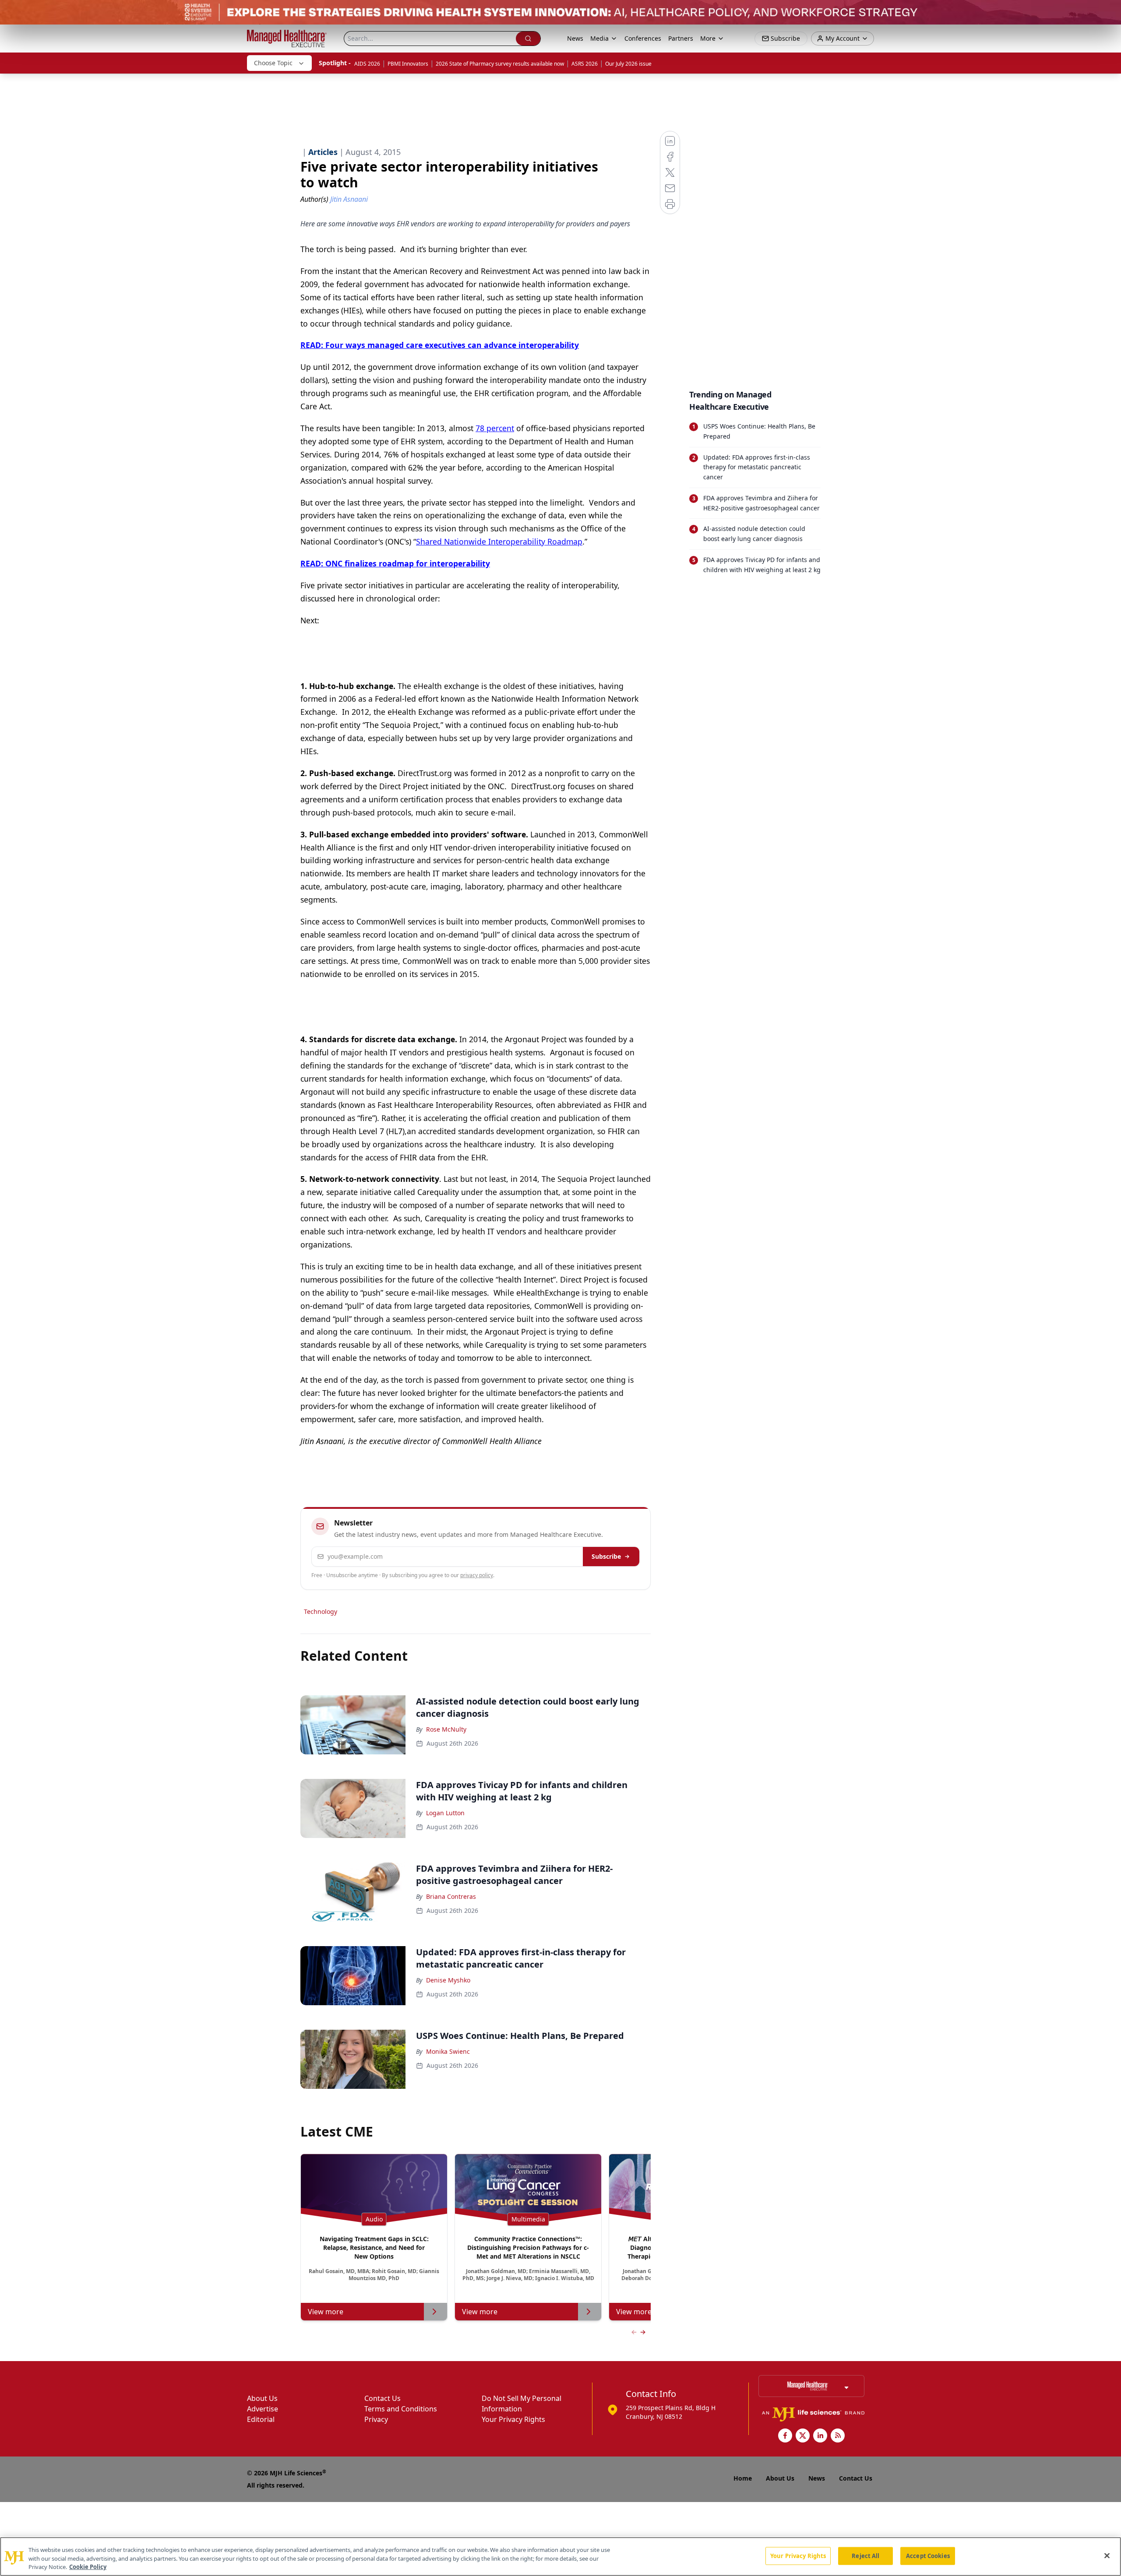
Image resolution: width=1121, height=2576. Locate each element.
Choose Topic (273, 63)
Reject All (865, 2555)
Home (743, 2478)
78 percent (495, 428)
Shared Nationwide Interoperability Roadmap (499, 541)
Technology (321, 1611)
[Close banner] (1110, 11)
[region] (560, 2557)
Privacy (376, 2419)
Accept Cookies (928, 2555)
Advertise (263, 2409)
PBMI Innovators (408, 64)
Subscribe (606, 1556)
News (575, 38)
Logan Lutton (445, 1813)
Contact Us (382, 2398)
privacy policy (477, 1575)
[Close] (1107, 2555)
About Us (262, 2398)
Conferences (643, 38)
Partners (681, 38)
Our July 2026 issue (628, 64)
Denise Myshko (448, 1980)
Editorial (261, 2419)
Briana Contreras (451, 1896)
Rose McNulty (446, 1729)
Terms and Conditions (401, 2409)
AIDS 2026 (367, 64)
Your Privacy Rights (513, 2419)
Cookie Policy (88, 2567)
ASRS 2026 (585, 64)
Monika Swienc (448, 2051)
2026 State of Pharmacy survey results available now (500, 64)
